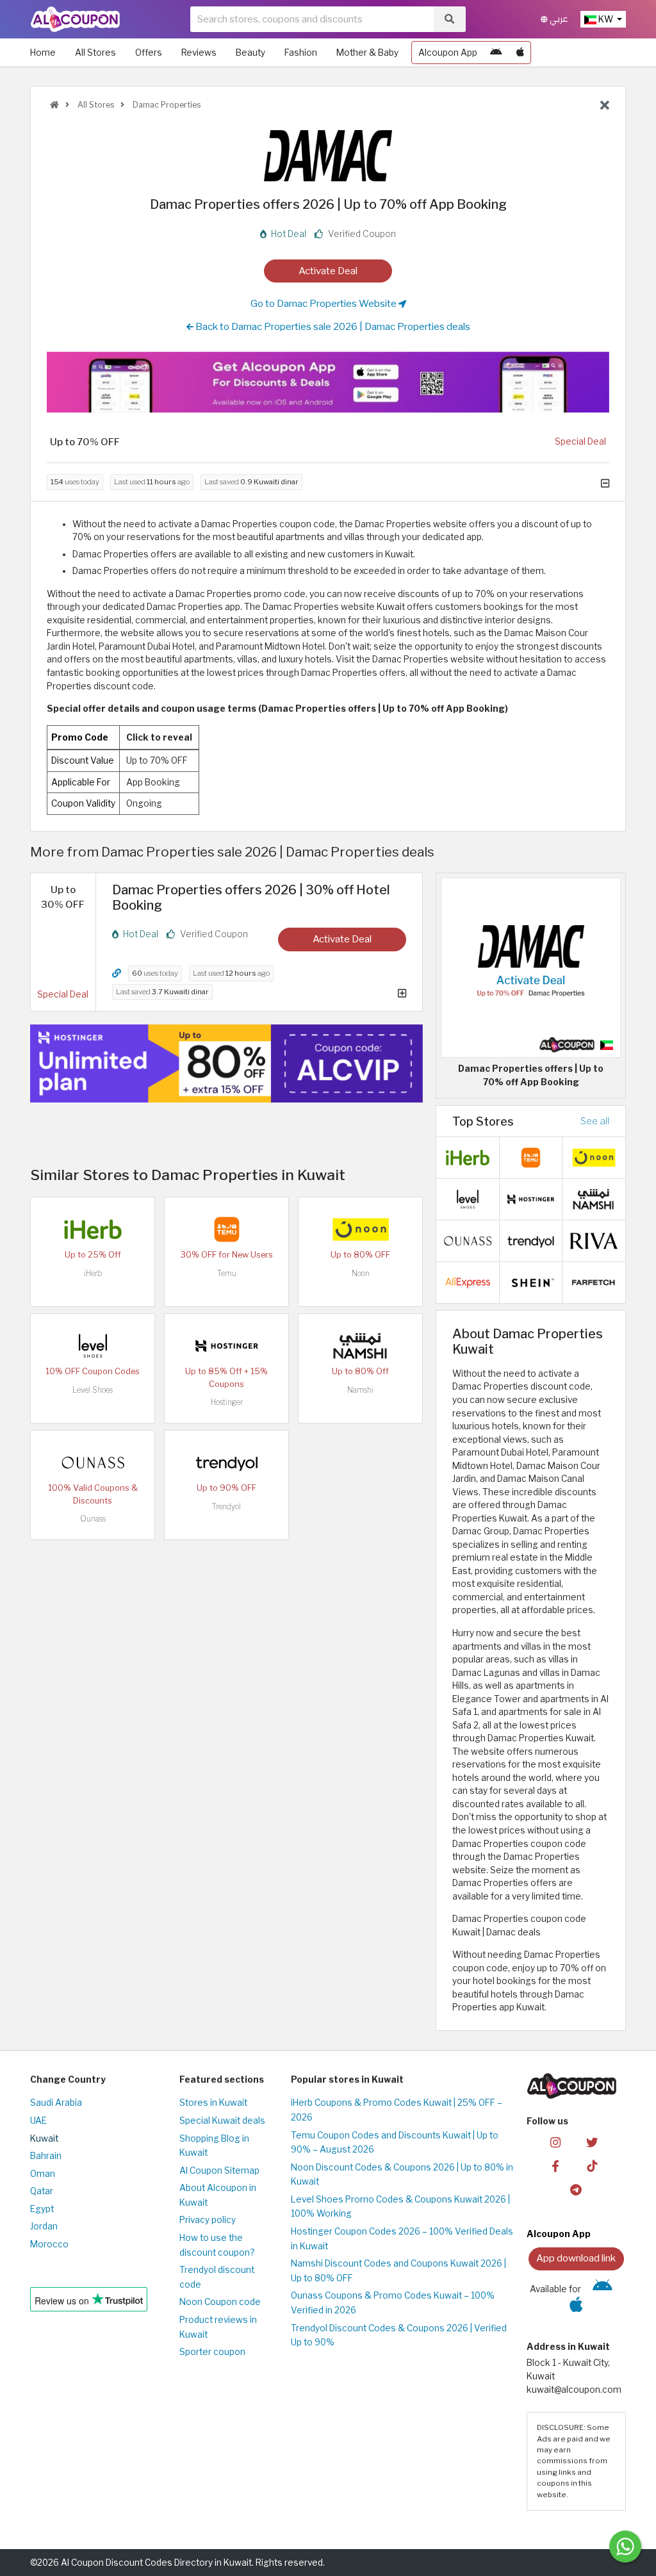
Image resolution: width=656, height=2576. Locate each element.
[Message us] (625, 2547)
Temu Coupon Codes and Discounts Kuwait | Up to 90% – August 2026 (395, 2143)
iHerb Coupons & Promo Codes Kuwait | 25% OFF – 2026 (397, 2110)
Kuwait (44, 2138)
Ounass (93, 1519)
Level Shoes (93, 1390)
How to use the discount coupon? (217, 2245)
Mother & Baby (367, 53)
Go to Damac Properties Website (324, 303)
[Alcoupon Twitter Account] (592, 2142)
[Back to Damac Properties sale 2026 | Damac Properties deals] (605, 106)
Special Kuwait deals (222, 2121)
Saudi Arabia (56, 2103)
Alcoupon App (448, 53)
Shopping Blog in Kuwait (214, 2146)
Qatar (42, 2191)
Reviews (199, 53)
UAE (38, 2121)
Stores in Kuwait (213, 2103)
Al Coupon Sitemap (219, 2170)
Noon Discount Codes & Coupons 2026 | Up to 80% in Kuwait (402, 2175)
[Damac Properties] (328, 155)
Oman (43, 2174)
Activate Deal (328, 271)
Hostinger (227, 1402)
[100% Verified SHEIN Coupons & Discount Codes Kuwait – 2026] (531, 1282)
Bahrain (46, 2156)
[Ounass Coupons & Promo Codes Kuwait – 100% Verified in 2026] (93, 1462)
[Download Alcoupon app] (328, 382)
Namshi (360, 1390)
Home (43, 53)
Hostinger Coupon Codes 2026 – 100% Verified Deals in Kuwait (402, 2239)
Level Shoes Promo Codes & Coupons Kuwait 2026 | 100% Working (400, 2207)
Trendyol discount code (217, 2277)
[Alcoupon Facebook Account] (555, 2166)
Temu (227, 1273)
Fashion (301, 53)
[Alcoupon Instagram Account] (555, 2142)
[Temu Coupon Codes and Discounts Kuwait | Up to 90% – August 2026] (227, 1229)
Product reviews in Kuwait (218, 2327)
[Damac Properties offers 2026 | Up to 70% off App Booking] (531, 967)
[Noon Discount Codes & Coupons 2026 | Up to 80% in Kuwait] (361, 1229)
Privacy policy (208, 2220)
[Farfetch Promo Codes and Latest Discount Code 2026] (594, 1282)
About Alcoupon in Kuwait (218, 2195)
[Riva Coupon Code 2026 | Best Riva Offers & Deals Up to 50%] (594, 1240)
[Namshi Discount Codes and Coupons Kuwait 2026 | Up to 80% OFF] (361, 1345)
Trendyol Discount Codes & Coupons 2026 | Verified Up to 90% (399, 2335)
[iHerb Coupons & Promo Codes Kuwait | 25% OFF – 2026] (93, 1229)
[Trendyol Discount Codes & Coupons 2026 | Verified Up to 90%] (227, 1462)
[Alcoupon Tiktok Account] (592, 2166)
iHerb (93, 1273)
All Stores (95, 53)
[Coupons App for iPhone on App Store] (520, 53)
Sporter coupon (212, 2352)
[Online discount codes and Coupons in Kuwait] (54, 105)
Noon (361, 1273)
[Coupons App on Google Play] (496, 53)
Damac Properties (166, 105)
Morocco (49, 2244)
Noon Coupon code (220, 2302)
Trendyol (226, 1506)
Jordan (44, 2226)
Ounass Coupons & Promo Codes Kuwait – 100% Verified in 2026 (393, 2303)
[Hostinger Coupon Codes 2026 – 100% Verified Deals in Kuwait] (227, 1345)
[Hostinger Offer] (226, 1063)
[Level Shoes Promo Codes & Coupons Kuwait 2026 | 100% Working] (93, 1345)
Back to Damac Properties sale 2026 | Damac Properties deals (332, 326)
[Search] (449, 19)
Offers (149, 53)
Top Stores (483, 1121)
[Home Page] (75, 19)
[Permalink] (117, 973)
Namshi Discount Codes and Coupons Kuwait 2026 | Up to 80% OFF (398, 2271)
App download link (576, 2258)
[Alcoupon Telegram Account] (576, 2189)
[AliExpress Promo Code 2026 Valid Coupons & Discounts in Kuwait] (468, 1282)
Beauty (250, 53)
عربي (558, 19)
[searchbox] (312, 19)
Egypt (42, 2209)
